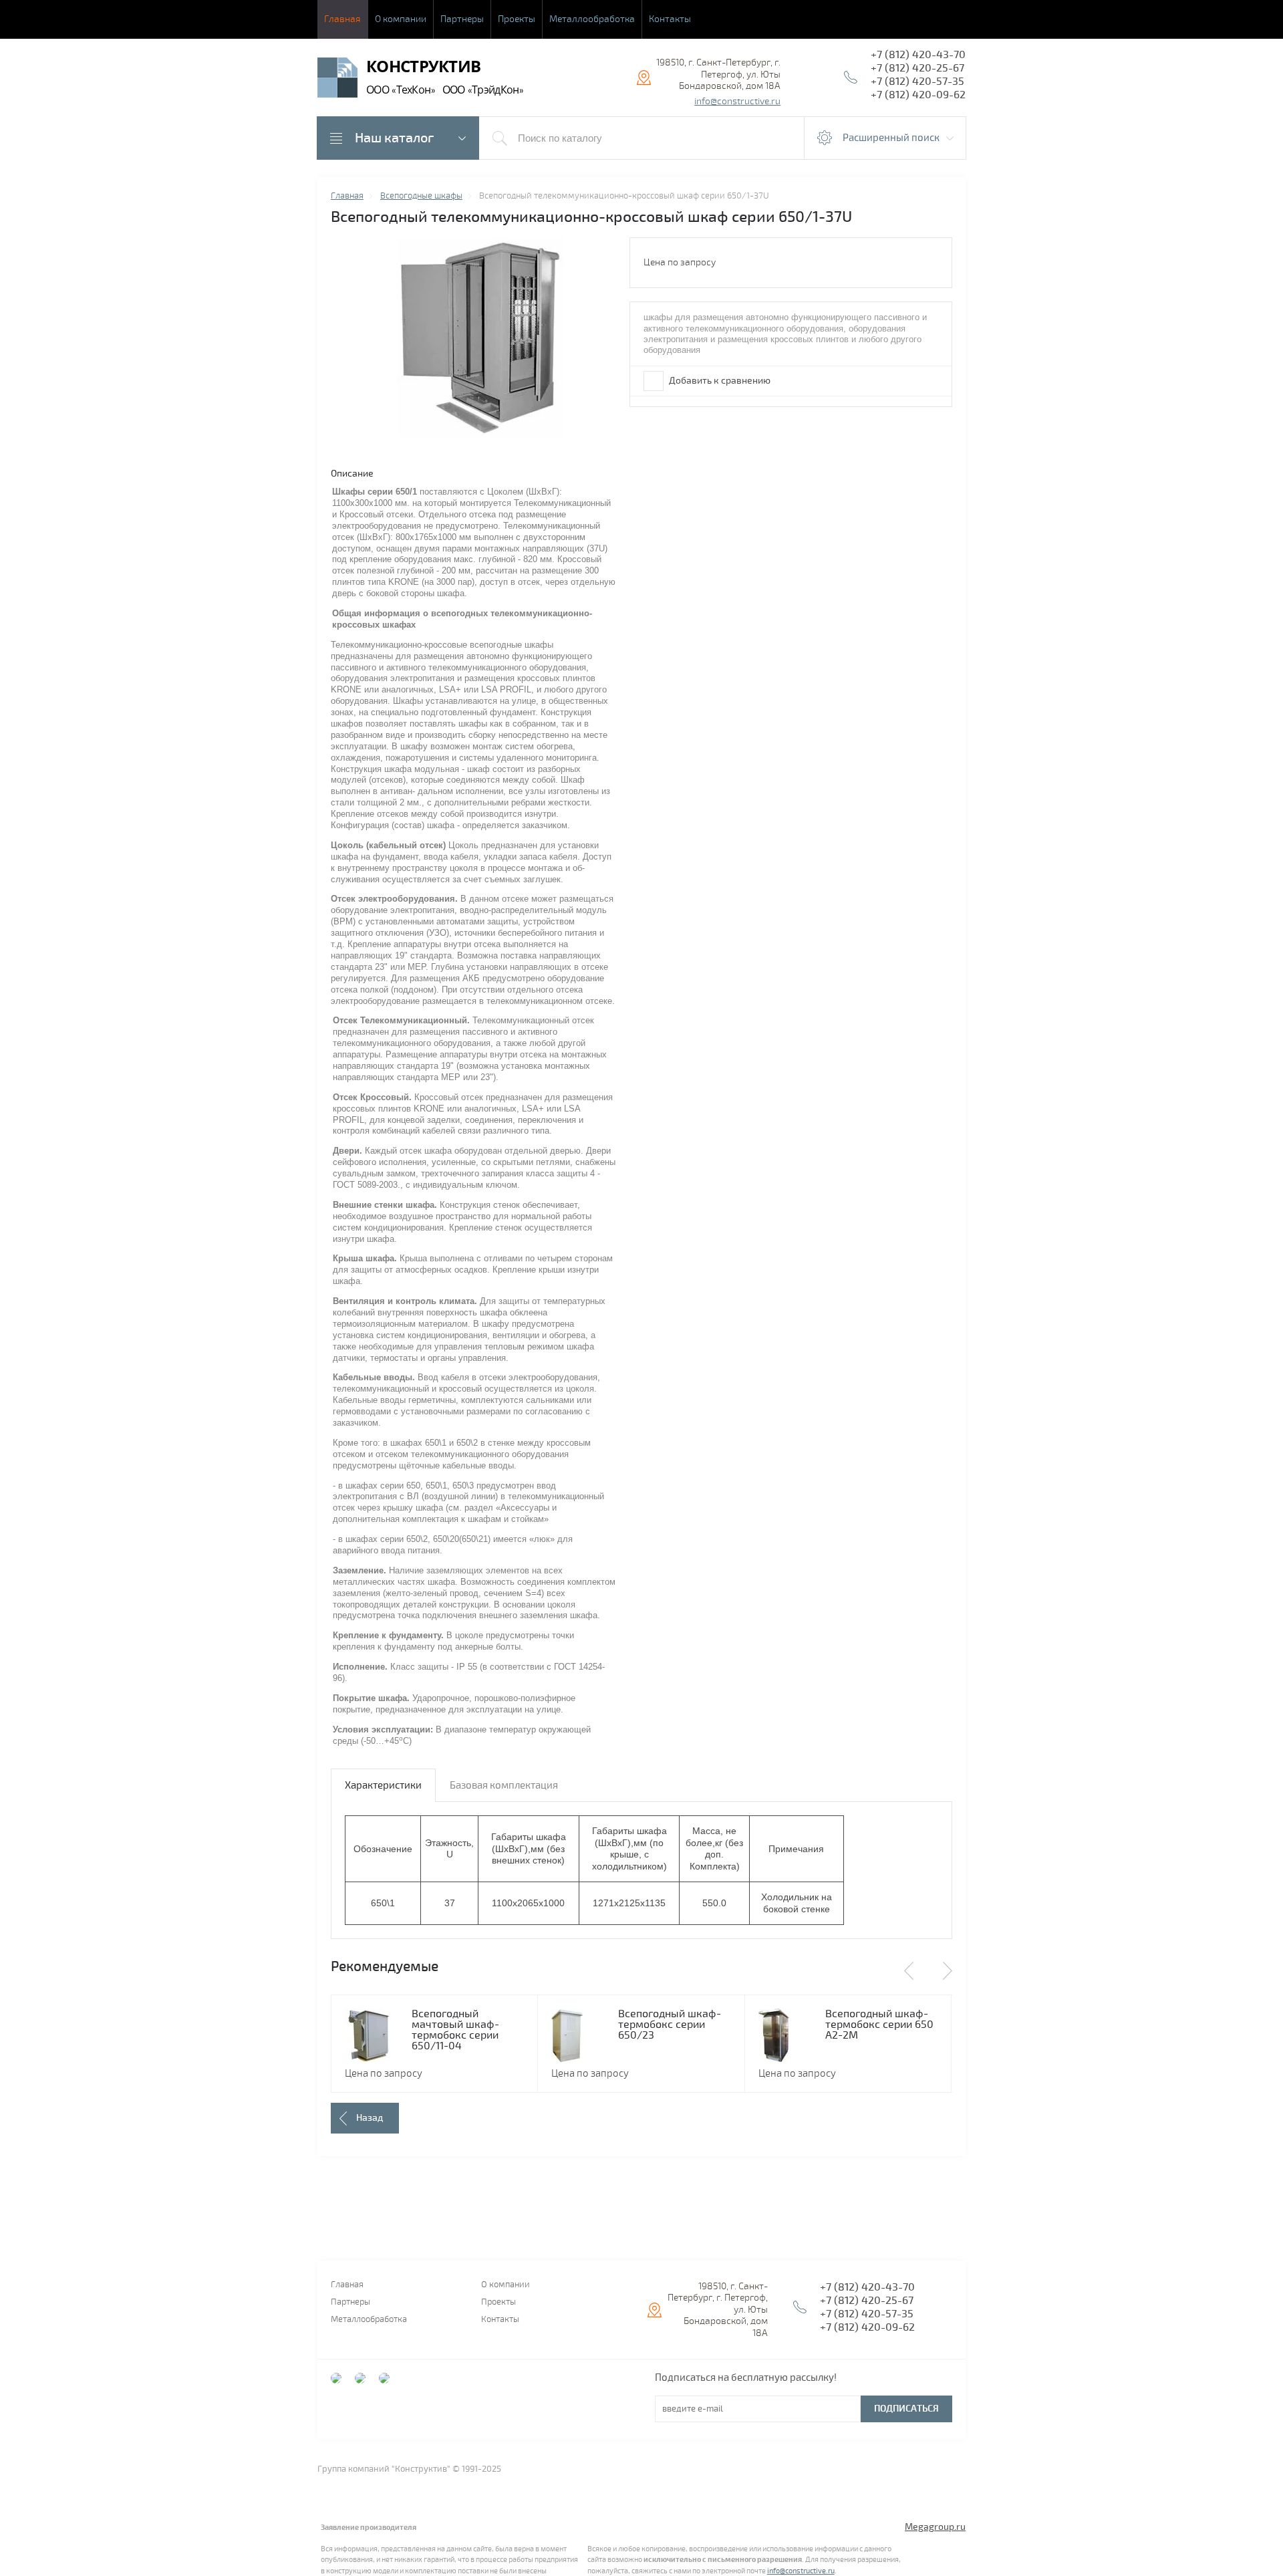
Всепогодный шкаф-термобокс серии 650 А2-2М (879, 2025)
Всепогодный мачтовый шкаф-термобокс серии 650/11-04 (455, 2030)
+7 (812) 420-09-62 (918, 95)
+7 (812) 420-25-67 (917, 68)
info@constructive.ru (737, 101)
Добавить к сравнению (719, 381)
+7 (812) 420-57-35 (917, 82)
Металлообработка (592, 19)
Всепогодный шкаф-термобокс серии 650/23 (670, 2025)
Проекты (517, 19)
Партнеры (462, 19)
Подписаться (906, 2409)
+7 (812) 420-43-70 (918, 55)
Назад (370, 2118)
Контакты (670, 19)
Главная (342, 19)
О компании (401, 19)
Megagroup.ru (935, 2527)
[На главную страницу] (337, 79)
